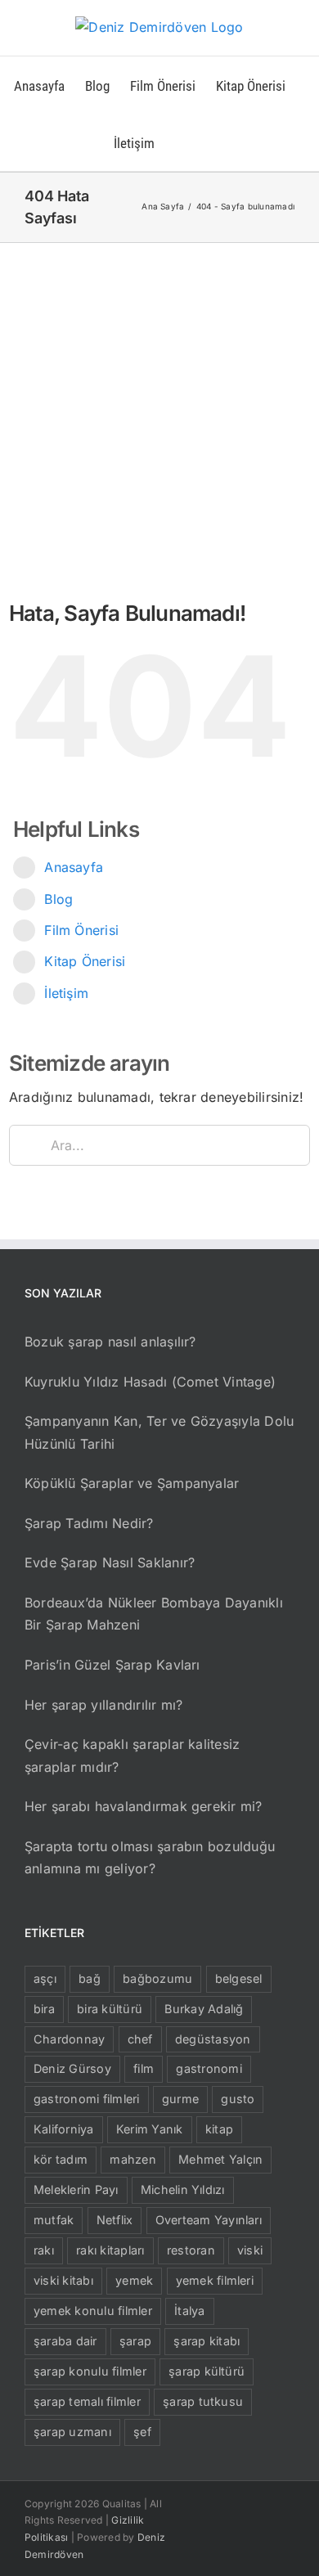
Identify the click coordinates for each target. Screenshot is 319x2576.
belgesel (239, 1978)
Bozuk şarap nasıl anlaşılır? (110, 1342)
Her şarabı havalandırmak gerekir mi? (144, 1806)
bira (44, 2009)
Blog (58, 899)
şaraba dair (65, 2341)
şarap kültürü (207, 2371)
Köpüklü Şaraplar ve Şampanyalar (132, 1483)
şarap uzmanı (72, 2432)
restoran (191, 2250)
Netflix (115, 2220)
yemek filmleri (215, 2280)
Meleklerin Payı (76, 2189)
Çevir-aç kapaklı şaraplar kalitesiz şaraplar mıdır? (132, 1756)
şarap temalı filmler (87, 2401)
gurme (180, 2099)
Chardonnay (69, 2039)
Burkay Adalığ (204, 2009)
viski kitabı (63, 2280)
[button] (180, 142)
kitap (219, 2129)
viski (250, 2250)
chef (140, 2039)
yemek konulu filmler (93, 2311)
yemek (134, 2280)
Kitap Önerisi (85, 961)
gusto (238, 2099)
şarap (135, 2341)
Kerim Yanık (150, 2129)
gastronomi (209, 2068)
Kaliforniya (64, 2129)
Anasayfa (74, 867)
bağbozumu (157, 1978)
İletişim (66, 993)
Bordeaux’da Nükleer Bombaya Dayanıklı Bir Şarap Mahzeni (154, 1614)
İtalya (189, 2311)
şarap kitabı (207, 2341)
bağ (90, 1978)
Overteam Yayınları (209, 2220)
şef (142, 2432)
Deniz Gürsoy (72, 2068)
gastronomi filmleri (87, 2099)
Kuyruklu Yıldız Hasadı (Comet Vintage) (150, 1382)
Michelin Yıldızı (183, 2189)
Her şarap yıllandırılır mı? (103, 1705)
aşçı (45, 1978)
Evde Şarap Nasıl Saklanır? (110, 1562)
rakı (44, 2250)
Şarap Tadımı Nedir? (89, 1523)
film (144, 2068)
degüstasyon (213, 2039)
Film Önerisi (81, 930)
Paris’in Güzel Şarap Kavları (112, 1665)
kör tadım (61, 2159)
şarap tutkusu (203, 2401)
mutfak (54, 2220)
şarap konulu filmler (90, 2371)
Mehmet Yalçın (220, 2159)
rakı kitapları (110, 2250)
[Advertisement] (159, 411)
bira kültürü (110, 2009)
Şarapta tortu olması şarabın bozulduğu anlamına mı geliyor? (150, 1858)
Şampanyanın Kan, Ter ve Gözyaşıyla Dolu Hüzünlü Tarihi (159, 1432)
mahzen (133, 2159)
